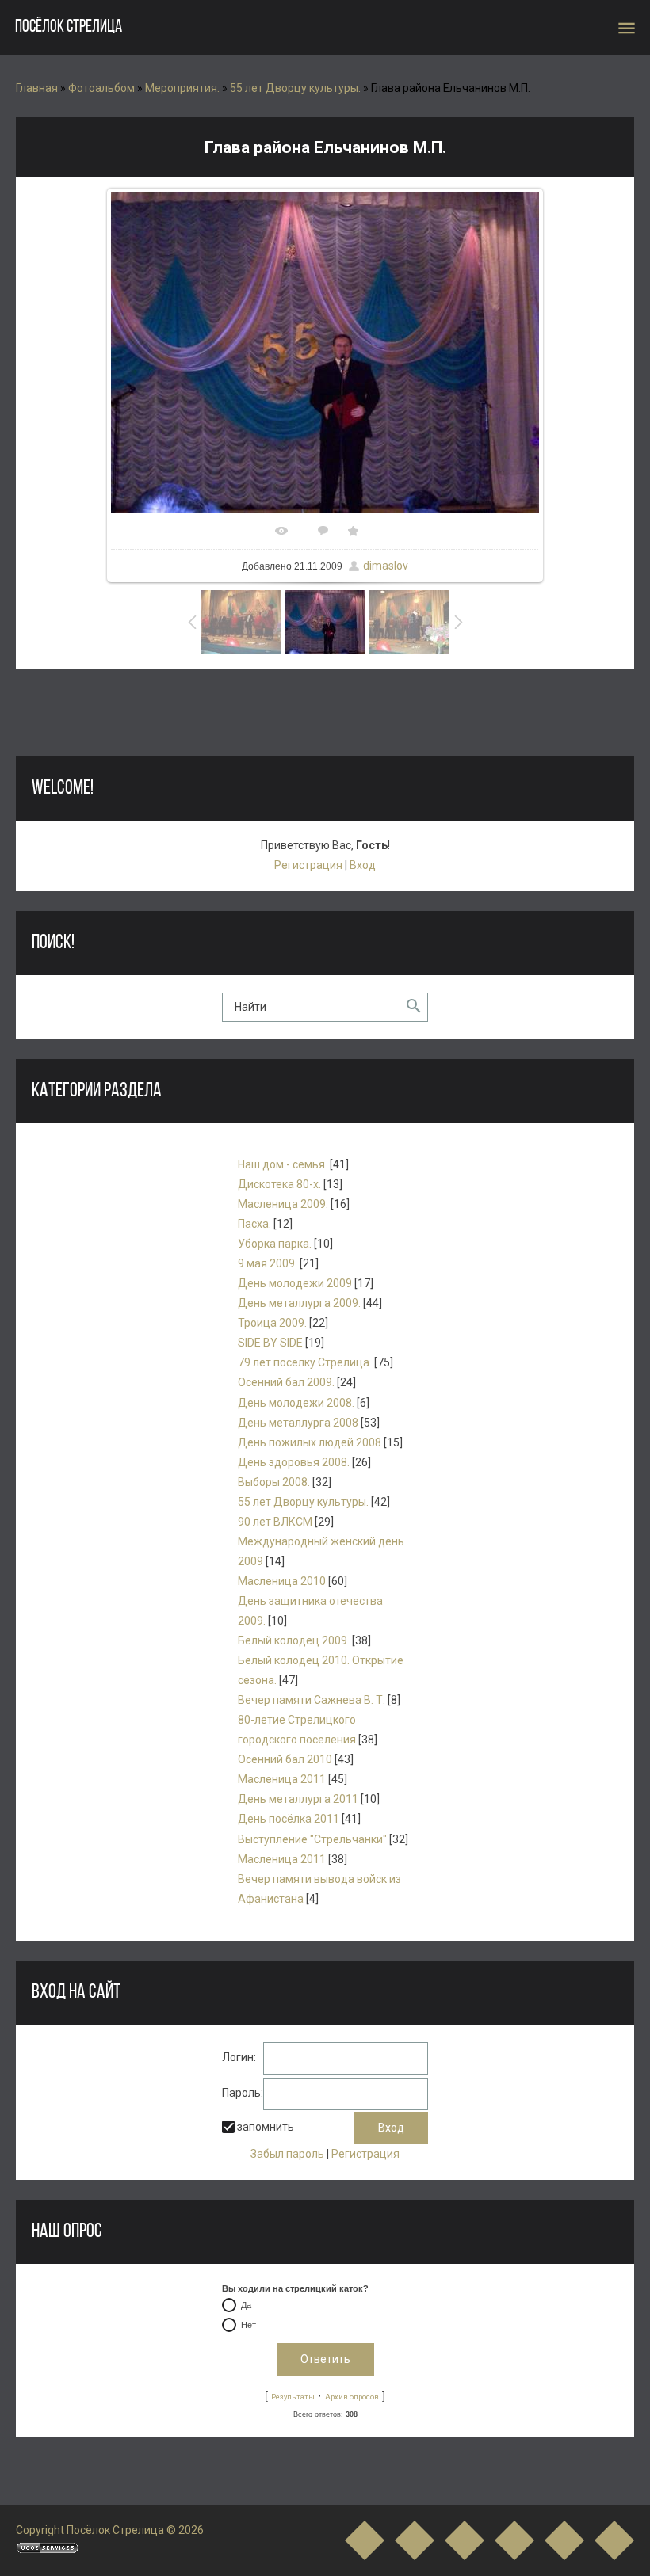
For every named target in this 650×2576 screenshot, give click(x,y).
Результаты (293, 2397)
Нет (249, 2326)
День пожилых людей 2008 (310, 1442)
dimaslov (386, 566)
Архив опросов (352, 2397)
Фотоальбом (101, 88)
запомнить (266, 2128)
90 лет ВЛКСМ (275, 1522)
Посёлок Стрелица (69, 27)
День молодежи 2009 (295, 1283)
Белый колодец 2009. (294, 1640)
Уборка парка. (275, 1244)
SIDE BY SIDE (270, 1343)
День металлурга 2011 (298, 1799)
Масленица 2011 (282, 1779)
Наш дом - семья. (283, 1164)
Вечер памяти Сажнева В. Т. (312, 1700)
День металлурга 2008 (298, 1423)
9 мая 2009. (268, 1263)
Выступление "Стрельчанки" (312, 1839)
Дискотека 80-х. (279, 1184)
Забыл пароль (287, 2154)
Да (246, 2306)
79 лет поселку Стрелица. (305, 1362)
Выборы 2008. (274, 1482)
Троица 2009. (272, 1323)
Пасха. (254, 1224)
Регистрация (308, 865)
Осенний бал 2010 (285, 1759)
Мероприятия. (182, 88)
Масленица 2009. (283, 1204)
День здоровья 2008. (294, 1462)
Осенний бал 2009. (286, 1382)
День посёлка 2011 (289, 1819)
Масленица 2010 (282, 1581)
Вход (363, 865)
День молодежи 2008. (296, 1403)
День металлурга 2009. (299, 1303)
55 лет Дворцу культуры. (295, 88)
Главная (37, 88)
